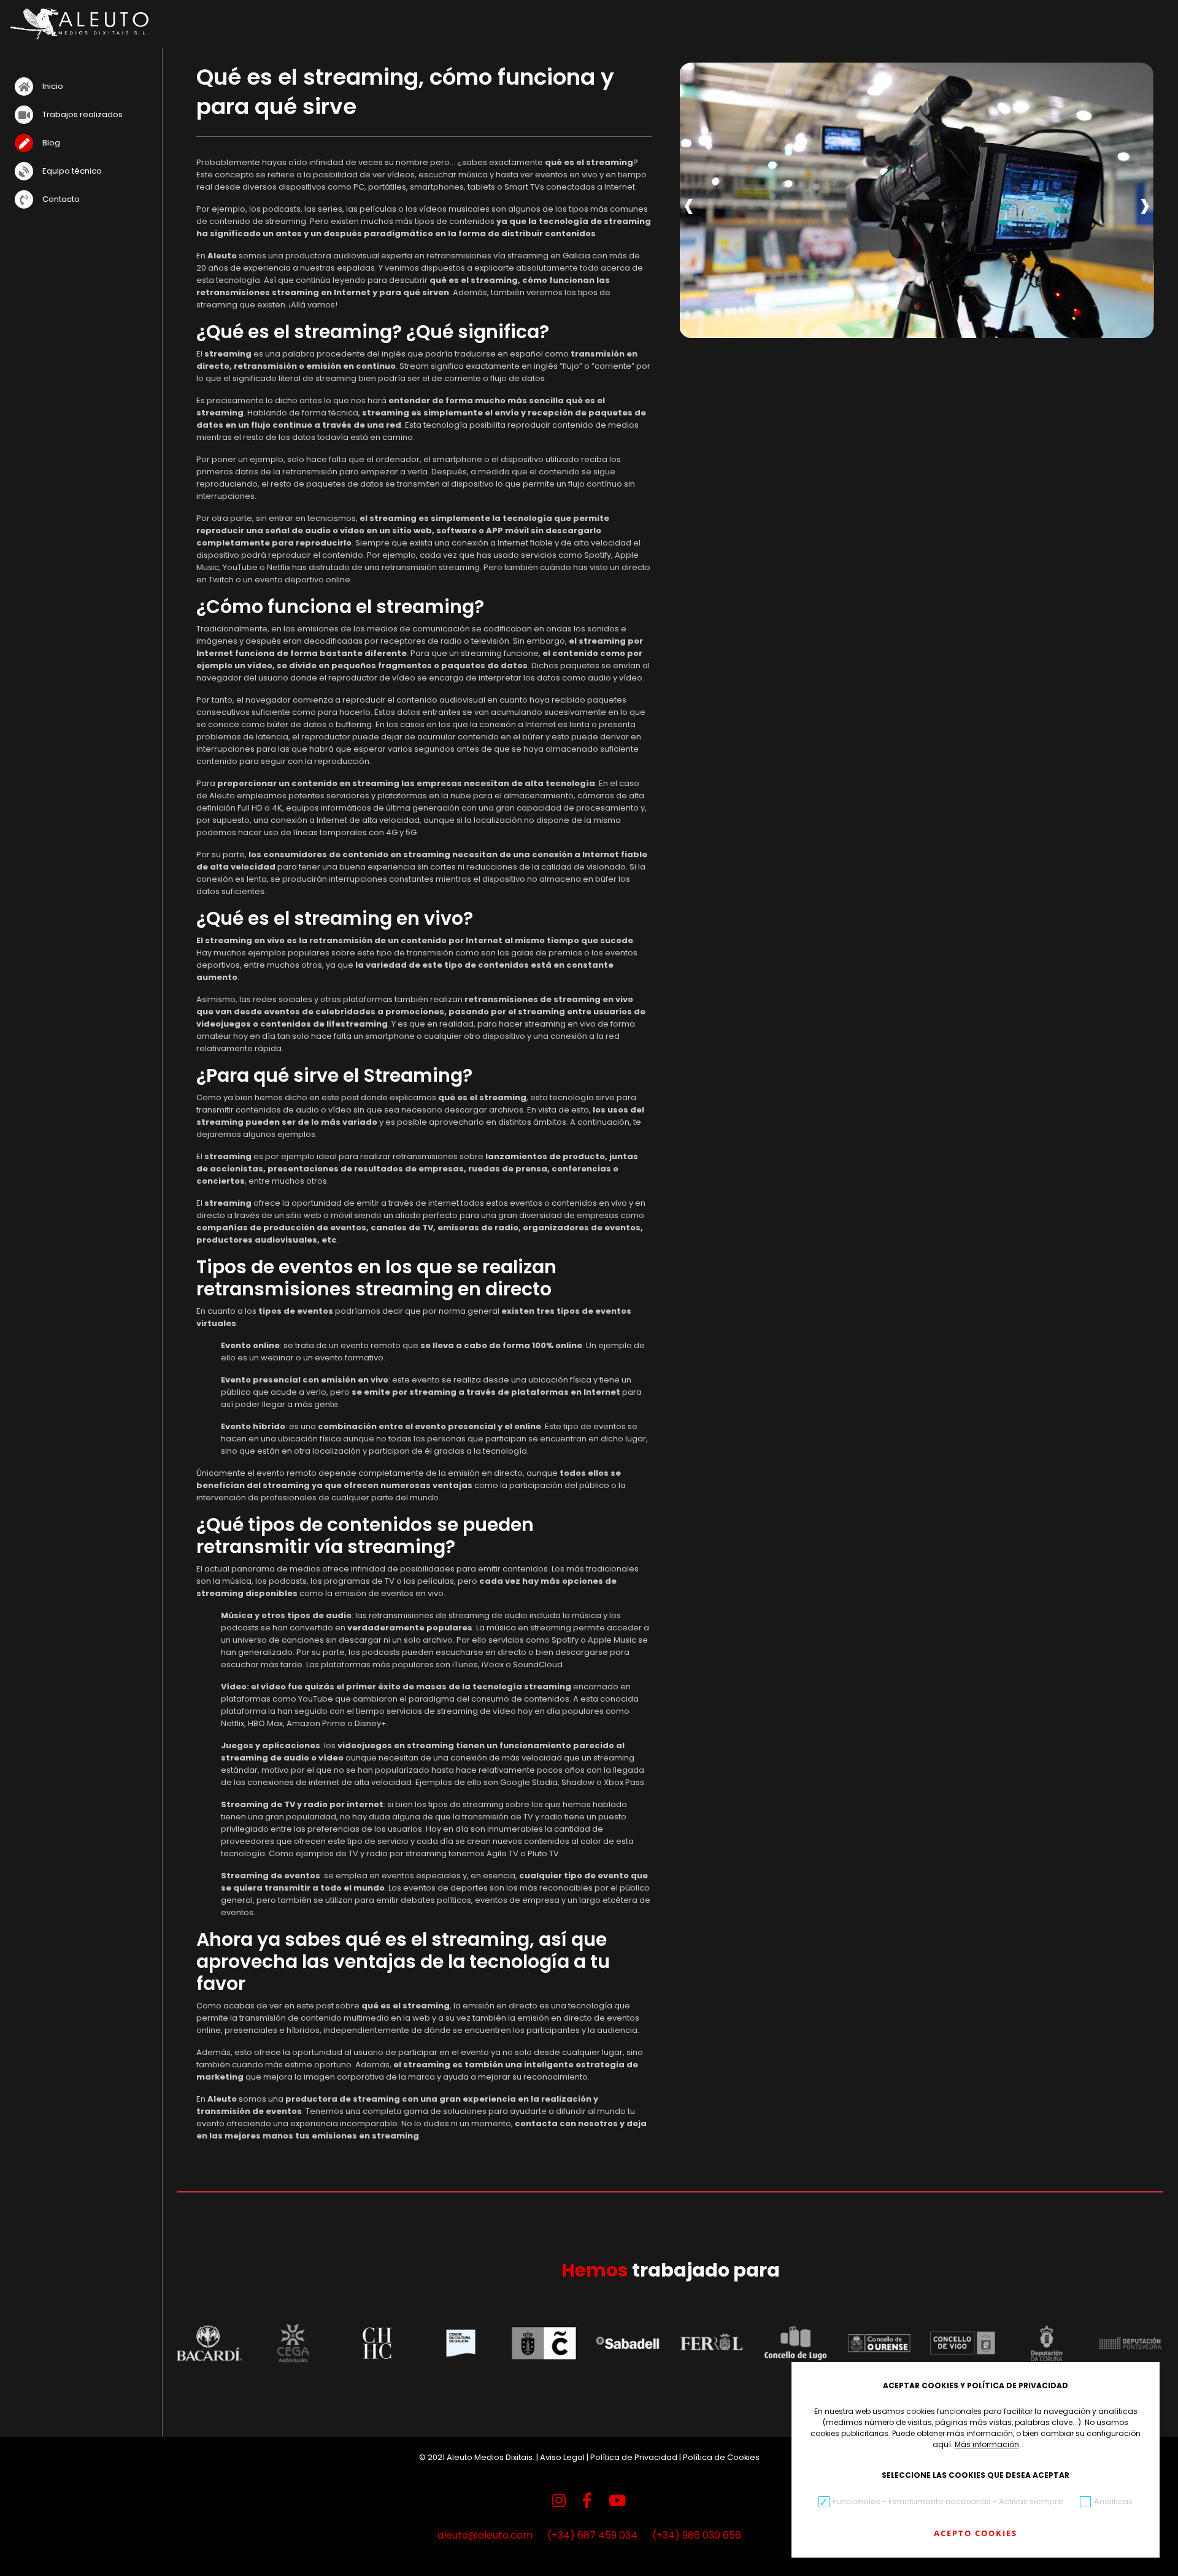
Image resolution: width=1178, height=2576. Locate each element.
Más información (987, 2444)
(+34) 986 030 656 (697, 2535)
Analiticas (1113, 2501)
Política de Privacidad (634, 2457)
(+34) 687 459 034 (592, 2535)
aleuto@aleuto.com (485, 2535)
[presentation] (689, 203)
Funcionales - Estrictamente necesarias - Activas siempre (948, 2501)
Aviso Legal (562, 2457)
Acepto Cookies (976, 2533)
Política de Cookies (721, 2457)
